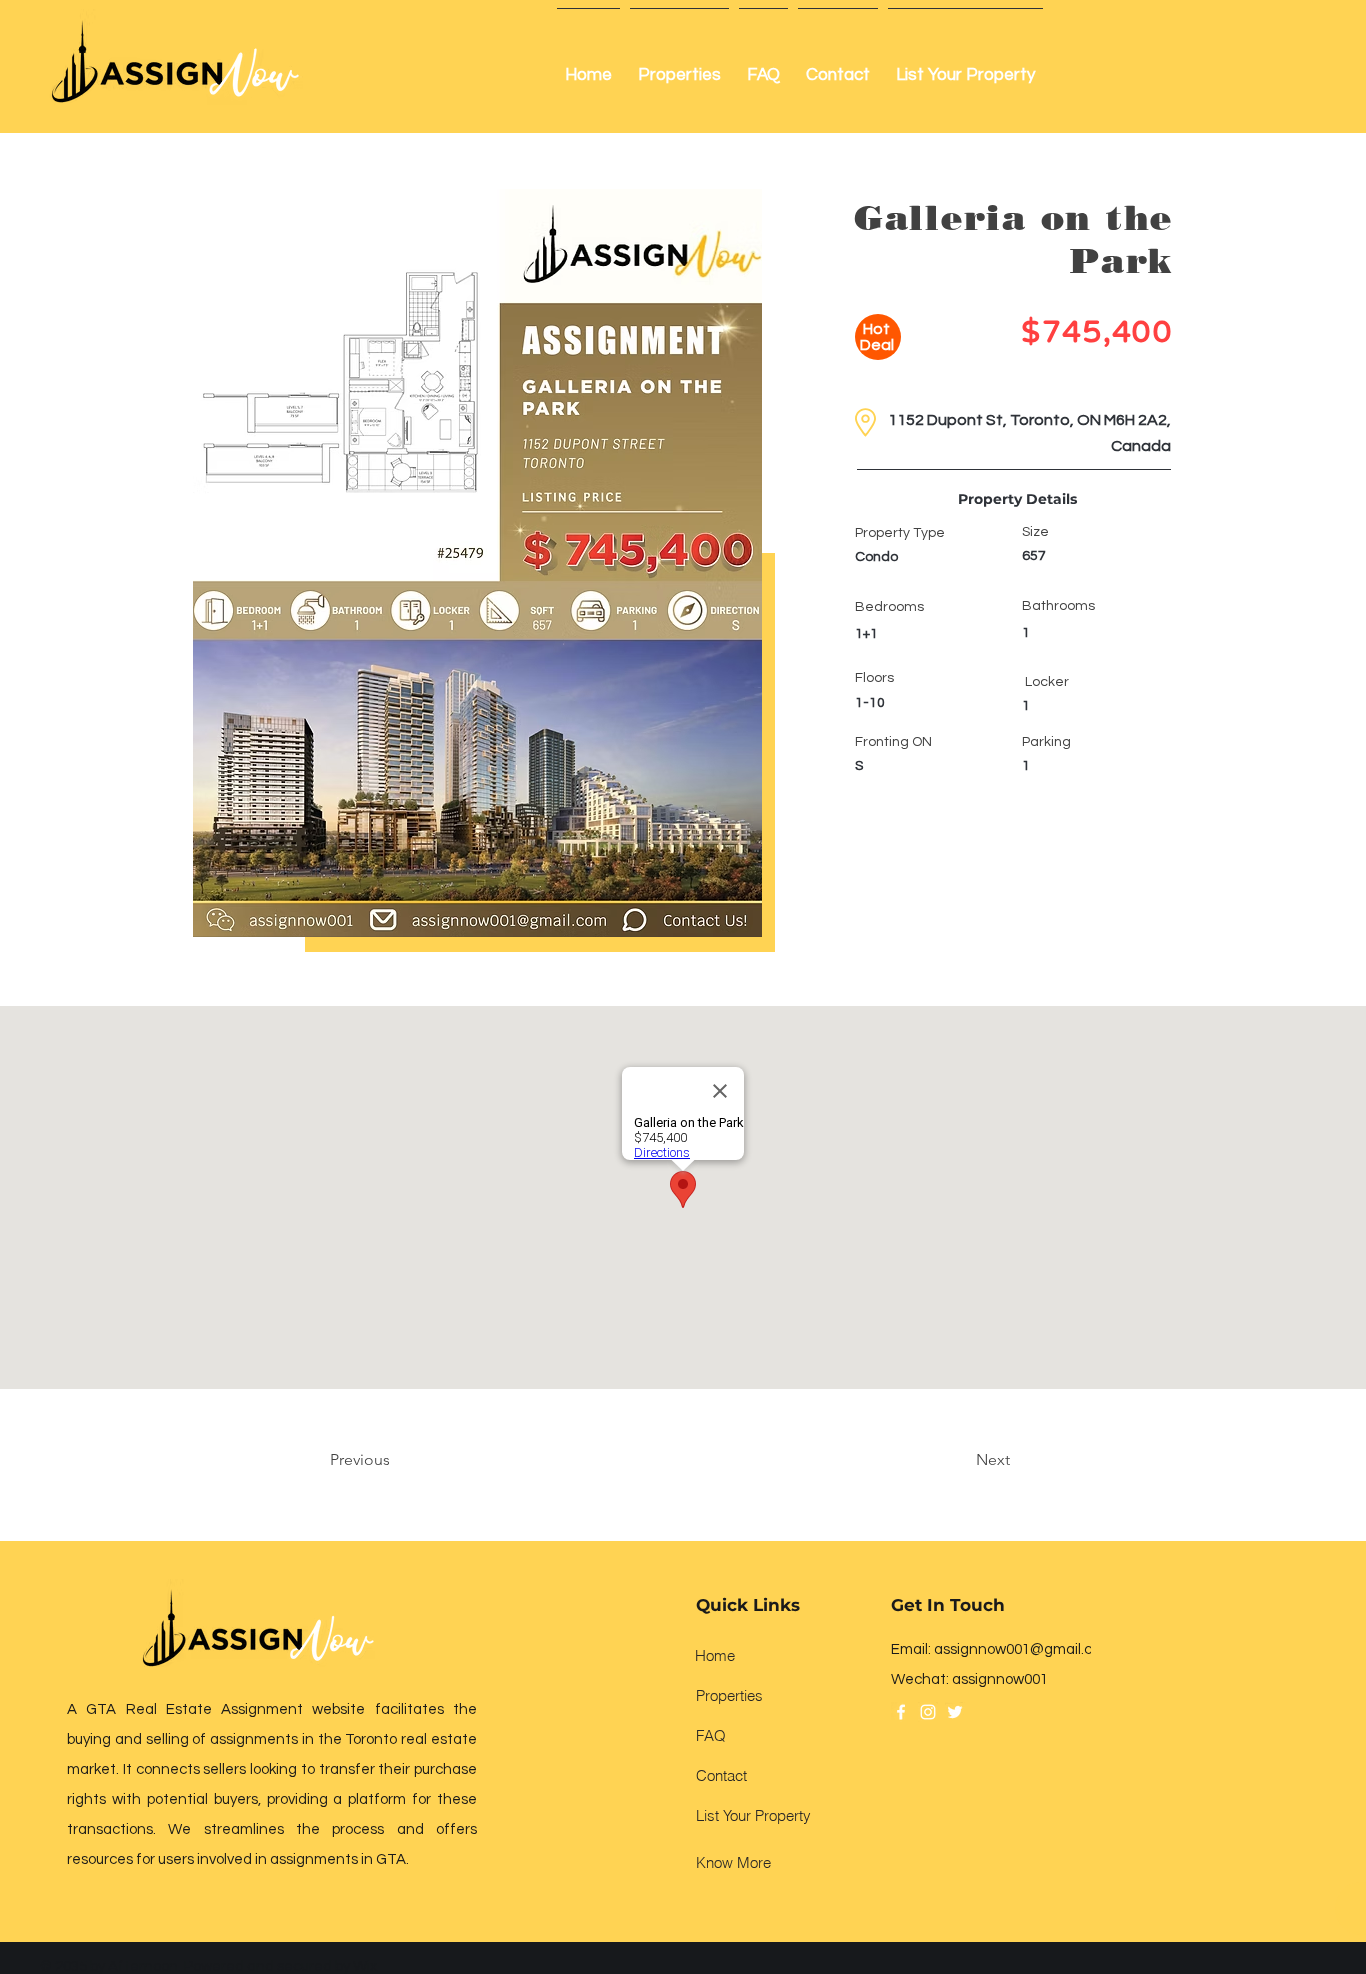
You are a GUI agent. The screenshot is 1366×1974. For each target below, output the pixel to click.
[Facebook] (901, 1712)
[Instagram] (928, 1712)
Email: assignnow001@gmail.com (1002, 1649)
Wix (365, 1966)
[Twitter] (955, 1712)
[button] (477, 563)
